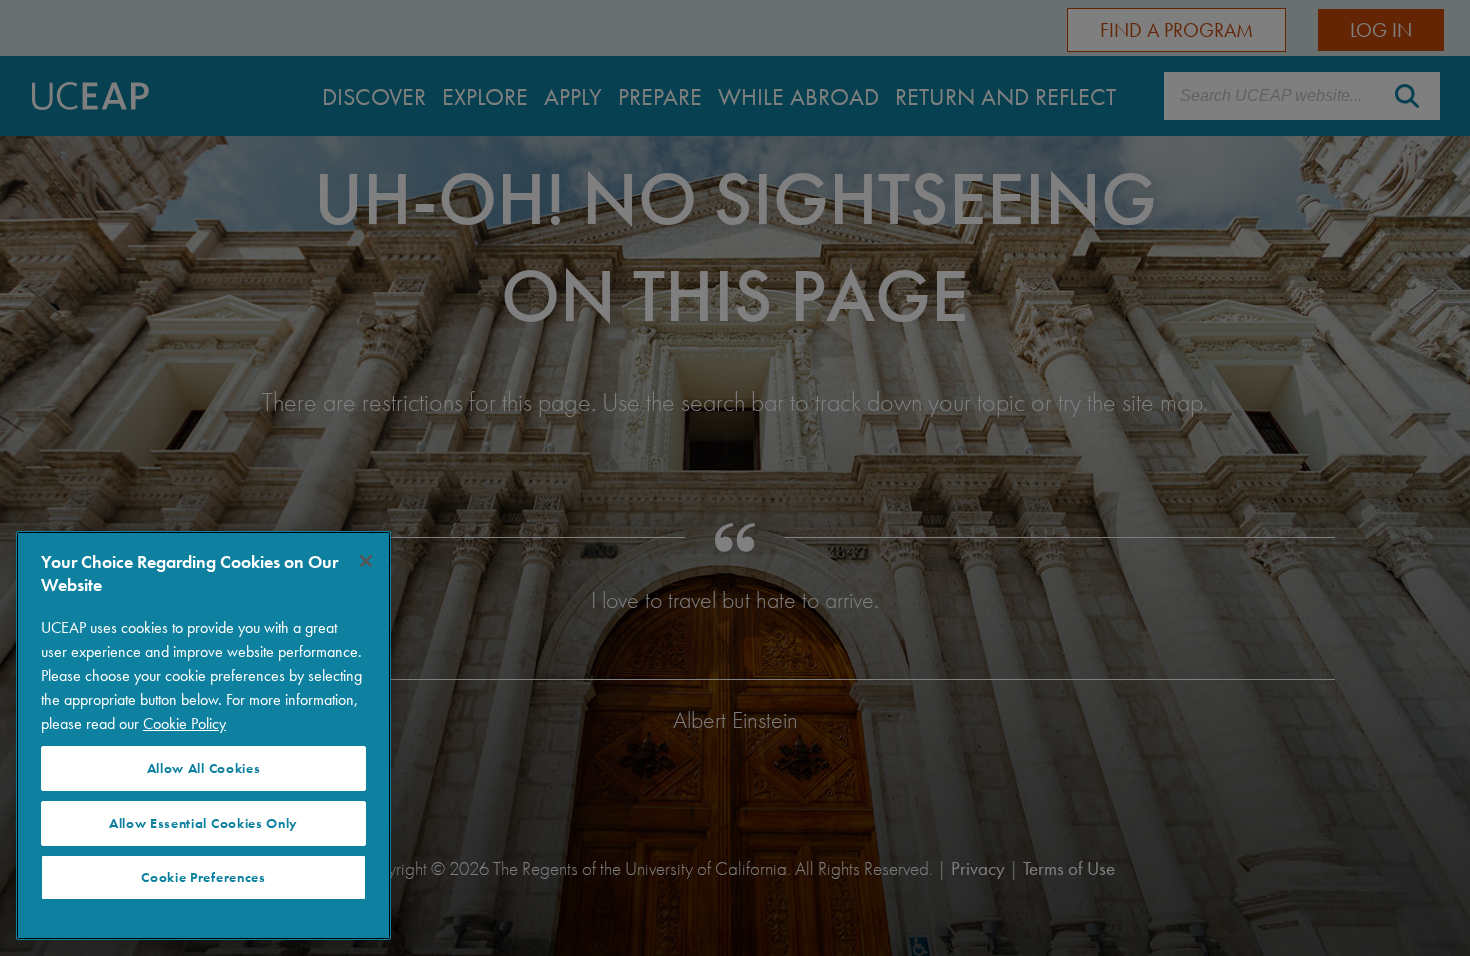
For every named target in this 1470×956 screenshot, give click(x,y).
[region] (203, 735)
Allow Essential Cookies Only (203, 823)
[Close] (366, 561)
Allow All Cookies (204, 768)
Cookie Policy (184, 723)
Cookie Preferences (203, 877)
